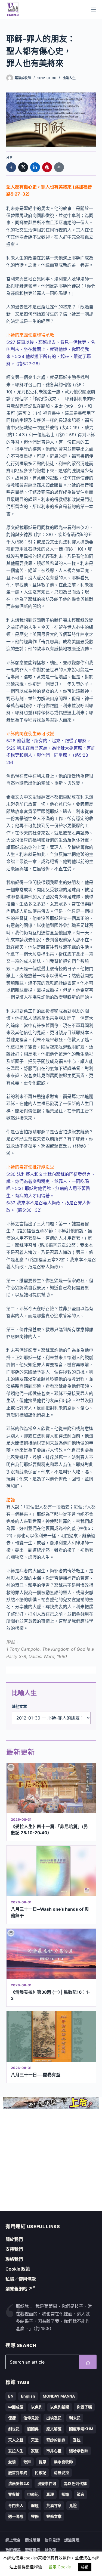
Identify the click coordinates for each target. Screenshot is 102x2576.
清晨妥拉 (61, 2473)
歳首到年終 (18, 2473)
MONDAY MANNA (59, 2396)
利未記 (75, 2418)
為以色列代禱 (75, 2483)
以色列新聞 (60, 2407)
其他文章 (19, 1706)
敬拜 (27, 2462)
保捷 (12, 2418)
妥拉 (77, 2440)
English (28, 2396)
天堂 (35, 2440)
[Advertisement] (51, 2160)
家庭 (35, 2451)
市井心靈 (54, 2451)
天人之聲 (16, 2440)
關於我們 (14, 2239)
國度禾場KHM (81, 2429)
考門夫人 (16, 2505)
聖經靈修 (33, 2550)
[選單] (94, 10)
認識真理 (72, 2540)
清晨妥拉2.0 (19, 2483)
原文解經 (54, 2429)
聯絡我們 (14, 2259)
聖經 (35, 2505)
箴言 (81, 2494)
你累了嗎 (84, 2407)
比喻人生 (69, 78)
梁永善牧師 (63, 2462)
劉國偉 (33, 2429)
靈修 (35, 2516)
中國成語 (16, 2407)
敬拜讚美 (13, 2550)
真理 (50, 2494)
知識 (65, 2494)
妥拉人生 (16, 2451)
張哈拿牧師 (79, 2451)
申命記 (33, 2494)
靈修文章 (54, 2516)
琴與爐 (14, 2494)
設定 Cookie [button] (60, 2567)
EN (11, 2396)
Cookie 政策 (18, 2269)
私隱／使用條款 (21, 2279)
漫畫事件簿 (47, 2483)
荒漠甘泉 (54, 2505)
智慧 (42, 2462)
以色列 (37, 2407)
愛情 (12, 2462)
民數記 (41, 2473)
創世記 (14, 2429)
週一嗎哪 (16, 2516)
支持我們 (14, 2249)
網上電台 (13, 2540)
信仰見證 (31, 2418)
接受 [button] (85, 2567)
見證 (73, 2505)
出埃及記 (54, 2418)
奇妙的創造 (56, 2440)
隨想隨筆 (33, 2540)
